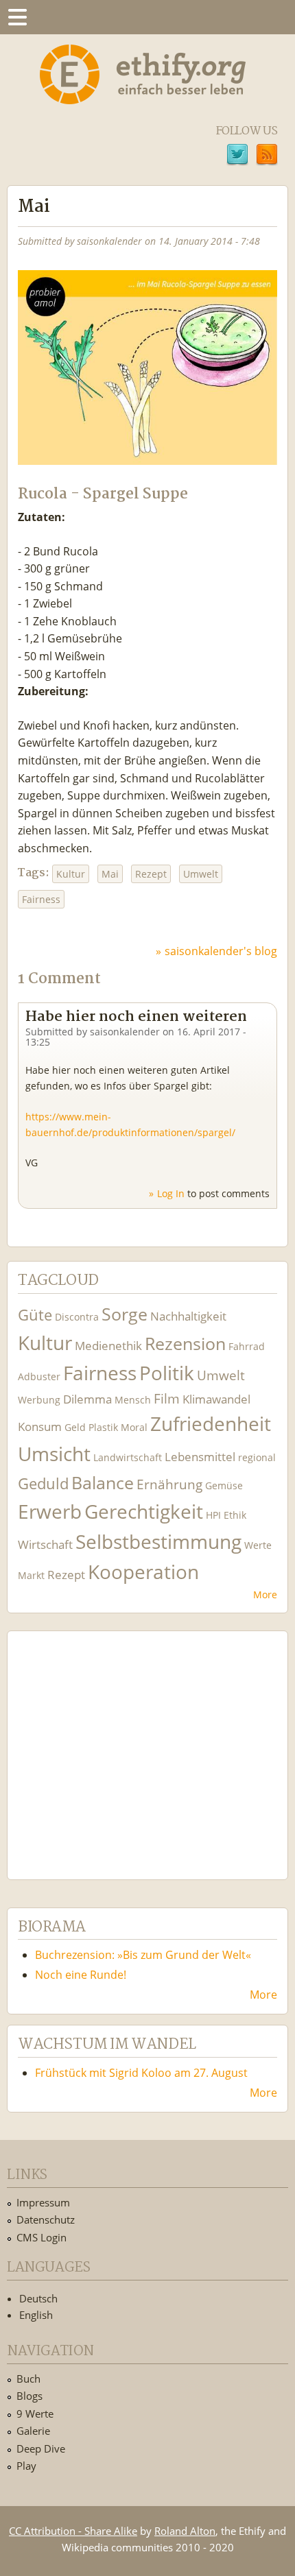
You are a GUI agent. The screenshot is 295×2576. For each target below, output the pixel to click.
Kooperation (143, 1572)
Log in (171, 1193)
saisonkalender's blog (221, 951)
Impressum (43, 2202)
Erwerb (50, 1512)
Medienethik (108, 1346)
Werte (258, 1545)
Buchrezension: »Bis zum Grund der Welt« (143, 1955)
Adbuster (39, 1376)
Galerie (33, 2431)
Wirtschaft (45, 1544)
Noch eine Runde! (81, 1975)
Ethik (235, 1515)
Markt (31, 1575)
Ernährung (169, 1484)
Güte (35, 1314)
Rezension (185, 1344)
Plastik (103, 1427)
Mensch (133, 1400)
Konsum (40, 1427)
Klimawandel (216, 1399)
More (265, 1594)
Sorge (125, 1314)
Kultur (71, 874)
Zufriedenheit (211, 1424)
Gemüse (224, 1485)
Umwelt (201, 874)
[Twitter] (237, 156)
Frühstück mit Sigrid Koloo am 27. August (141, 2073)
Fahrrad (247, 1346)
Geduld (43, 1483)
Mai (110, 874)
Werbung (39, 1400)
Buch (28, 2379)
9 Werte (35, 2414)
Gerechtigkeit (144, 1512)
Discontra (77, 1317)
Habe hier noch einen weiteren (136, 1017)
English (36, 2315)
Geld (75, 1427)
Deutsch (38, 2298)
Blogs (29, 2396)
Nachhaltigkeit (188, 1316)
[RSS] (267, 156)
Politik (167, 1373)
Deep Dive (41, 2448)
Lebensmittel (200, 1457)
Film (167, 1398)
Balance (103, 1483)
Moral (134, 1427)
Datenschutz (46, 2219)
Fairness (41, 899)
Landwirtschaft (128, 1457)
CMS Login (42, 2237)
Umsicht (54, 1454)
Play (26, 2466)
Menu (17, 17)
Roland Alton (185, 2531)
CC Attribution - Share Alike (73, 2531)
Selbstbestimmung (158, 1542)
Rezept (151, 874)
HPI (213, 1515)
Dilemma (87, 1399)
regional (257, 1457)
